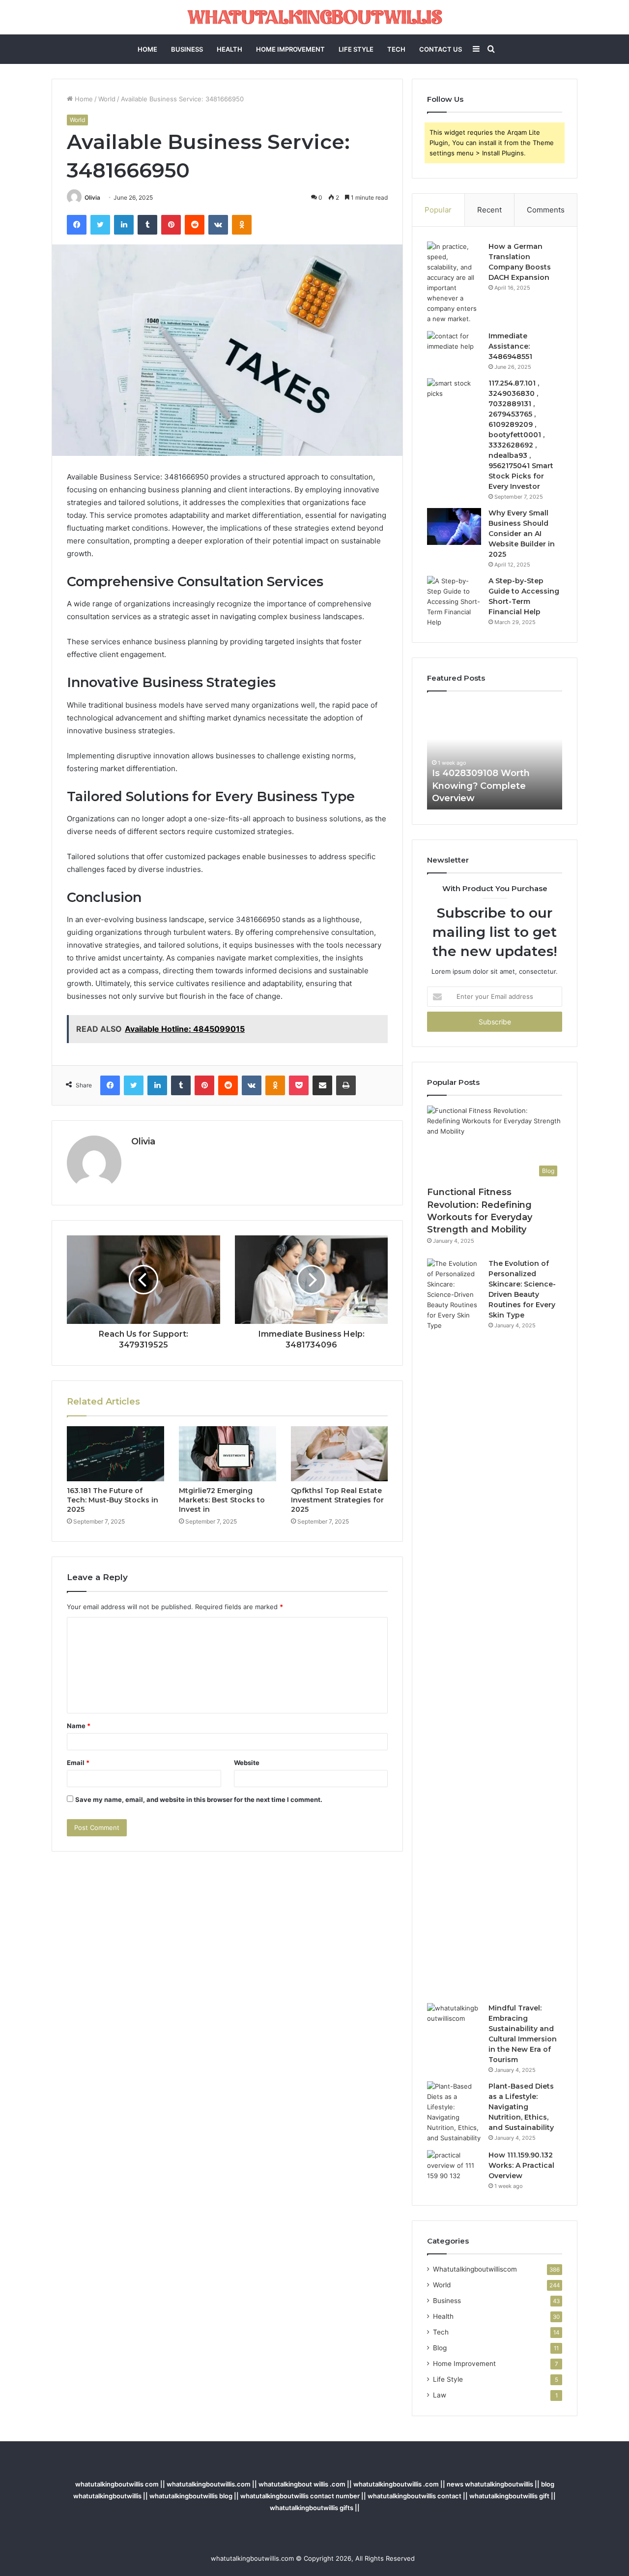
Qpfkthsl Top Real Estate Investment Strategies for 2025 (337, 1500)
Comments (546, 210)
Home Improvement (290, 49)
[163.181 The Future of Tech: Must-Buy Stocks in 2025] (115, 1454)
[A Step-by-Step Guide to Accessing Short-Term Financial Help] (454, 602)
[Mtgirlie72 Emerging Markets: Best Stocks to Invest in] (228, 1454)
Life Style (356, 49)
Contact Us (441, 49)
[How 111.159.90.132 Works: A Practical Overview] (454, 2169)
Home (147, 49)
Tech (396, 49)
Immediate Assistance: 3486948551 (510, 346)
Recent (489, 210)
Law (440, 2395)
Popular (438, 210)
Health (229, 49)
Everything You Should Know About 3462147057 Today (526, 785)
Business (187, 49)
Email (78, 1763)
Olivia (92, 197)
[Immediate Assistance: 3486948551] (454, 349)
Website (247, 1763)
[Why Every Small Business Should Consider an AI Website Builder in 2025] (454, 526)
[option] (531, 755)
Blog (440, 2348)
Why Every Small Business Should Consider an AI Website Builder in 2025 (522, 534)
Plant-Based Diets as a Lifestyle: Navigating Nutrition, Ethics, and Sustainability (521, 2107)
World (107, 99)
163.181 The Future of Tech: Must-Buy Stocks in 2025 (113, 1500)
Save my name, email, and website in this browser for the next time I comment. (199, 1799)
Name (79, 1726)
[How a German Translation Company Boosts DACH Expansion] (454, 283)
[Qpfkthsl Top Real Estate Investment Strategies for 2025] (340, 1454)
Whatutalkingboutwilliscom (475, 2269)
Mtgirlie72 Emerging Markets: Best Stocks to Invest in (222, 1500)
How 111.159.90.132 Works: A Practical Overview (521, 2165)
